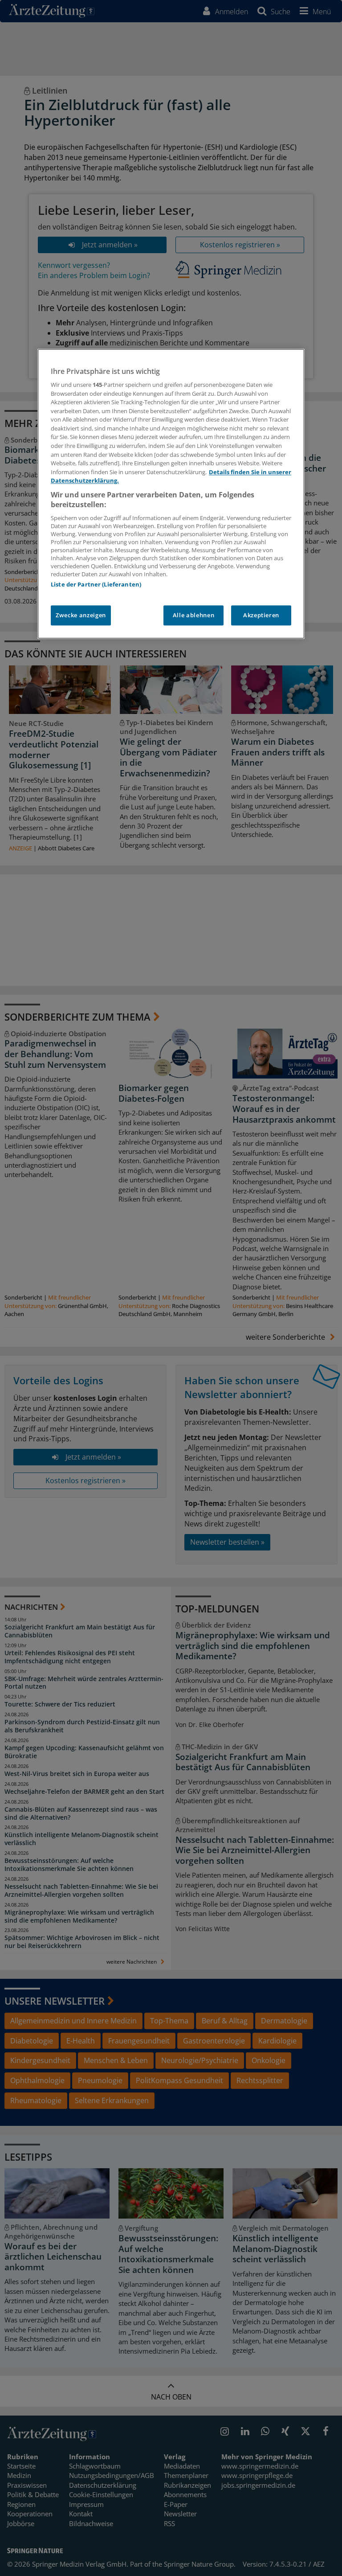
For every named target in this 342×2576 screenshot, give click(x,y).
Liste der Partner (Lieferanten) (96, 585)
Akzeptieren (261, 615)
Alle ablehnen (193, 615)
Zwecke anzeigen (81, 615)
